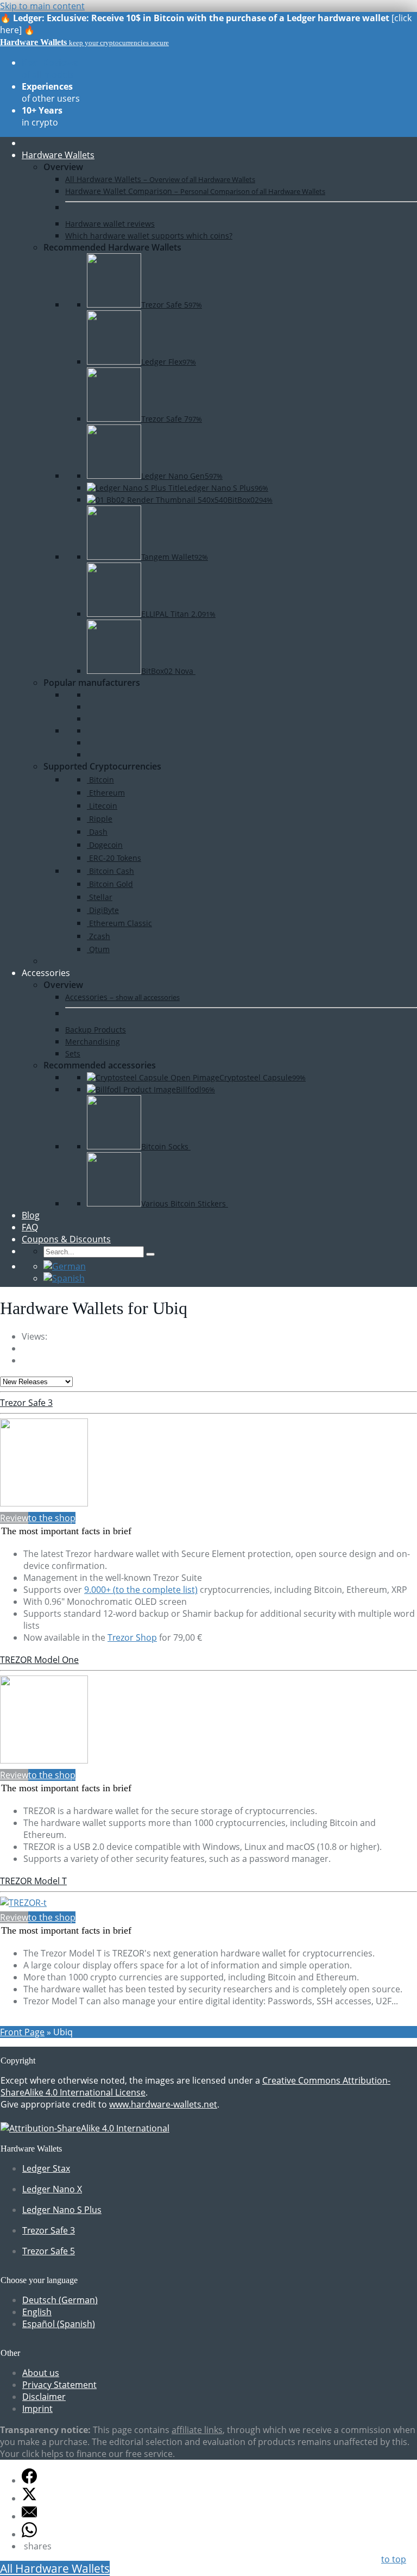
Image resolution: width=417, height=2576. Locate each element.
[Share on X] (29, 2498)
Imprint (37, 2409)
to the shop (52, 1518)
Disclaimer (44, 2397)
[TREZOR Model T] (23, 1903)
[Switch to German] (65, 1266)
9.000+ (141, 1590)
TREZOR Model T (33, 1881)
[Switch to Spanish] (64, 1278)
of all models (50, 68)
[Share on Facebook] (29, 2480)
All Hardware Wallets (55, 2568)
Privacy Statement (59, 2385)
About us (41, 2373)
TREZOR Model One (39, 1660)
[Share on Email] (29, 2516)
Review (14, 1518)
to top (394, 2559)
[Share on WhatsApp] (29, 2534)
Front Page (22, 2032)
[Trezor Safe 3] (44, 1503)
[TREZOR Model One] (44, 1760)
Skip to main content (42, 6)
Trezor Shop (132, 1637)
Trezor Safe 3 (26, 1403)
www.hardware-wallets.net (163, 2104)
